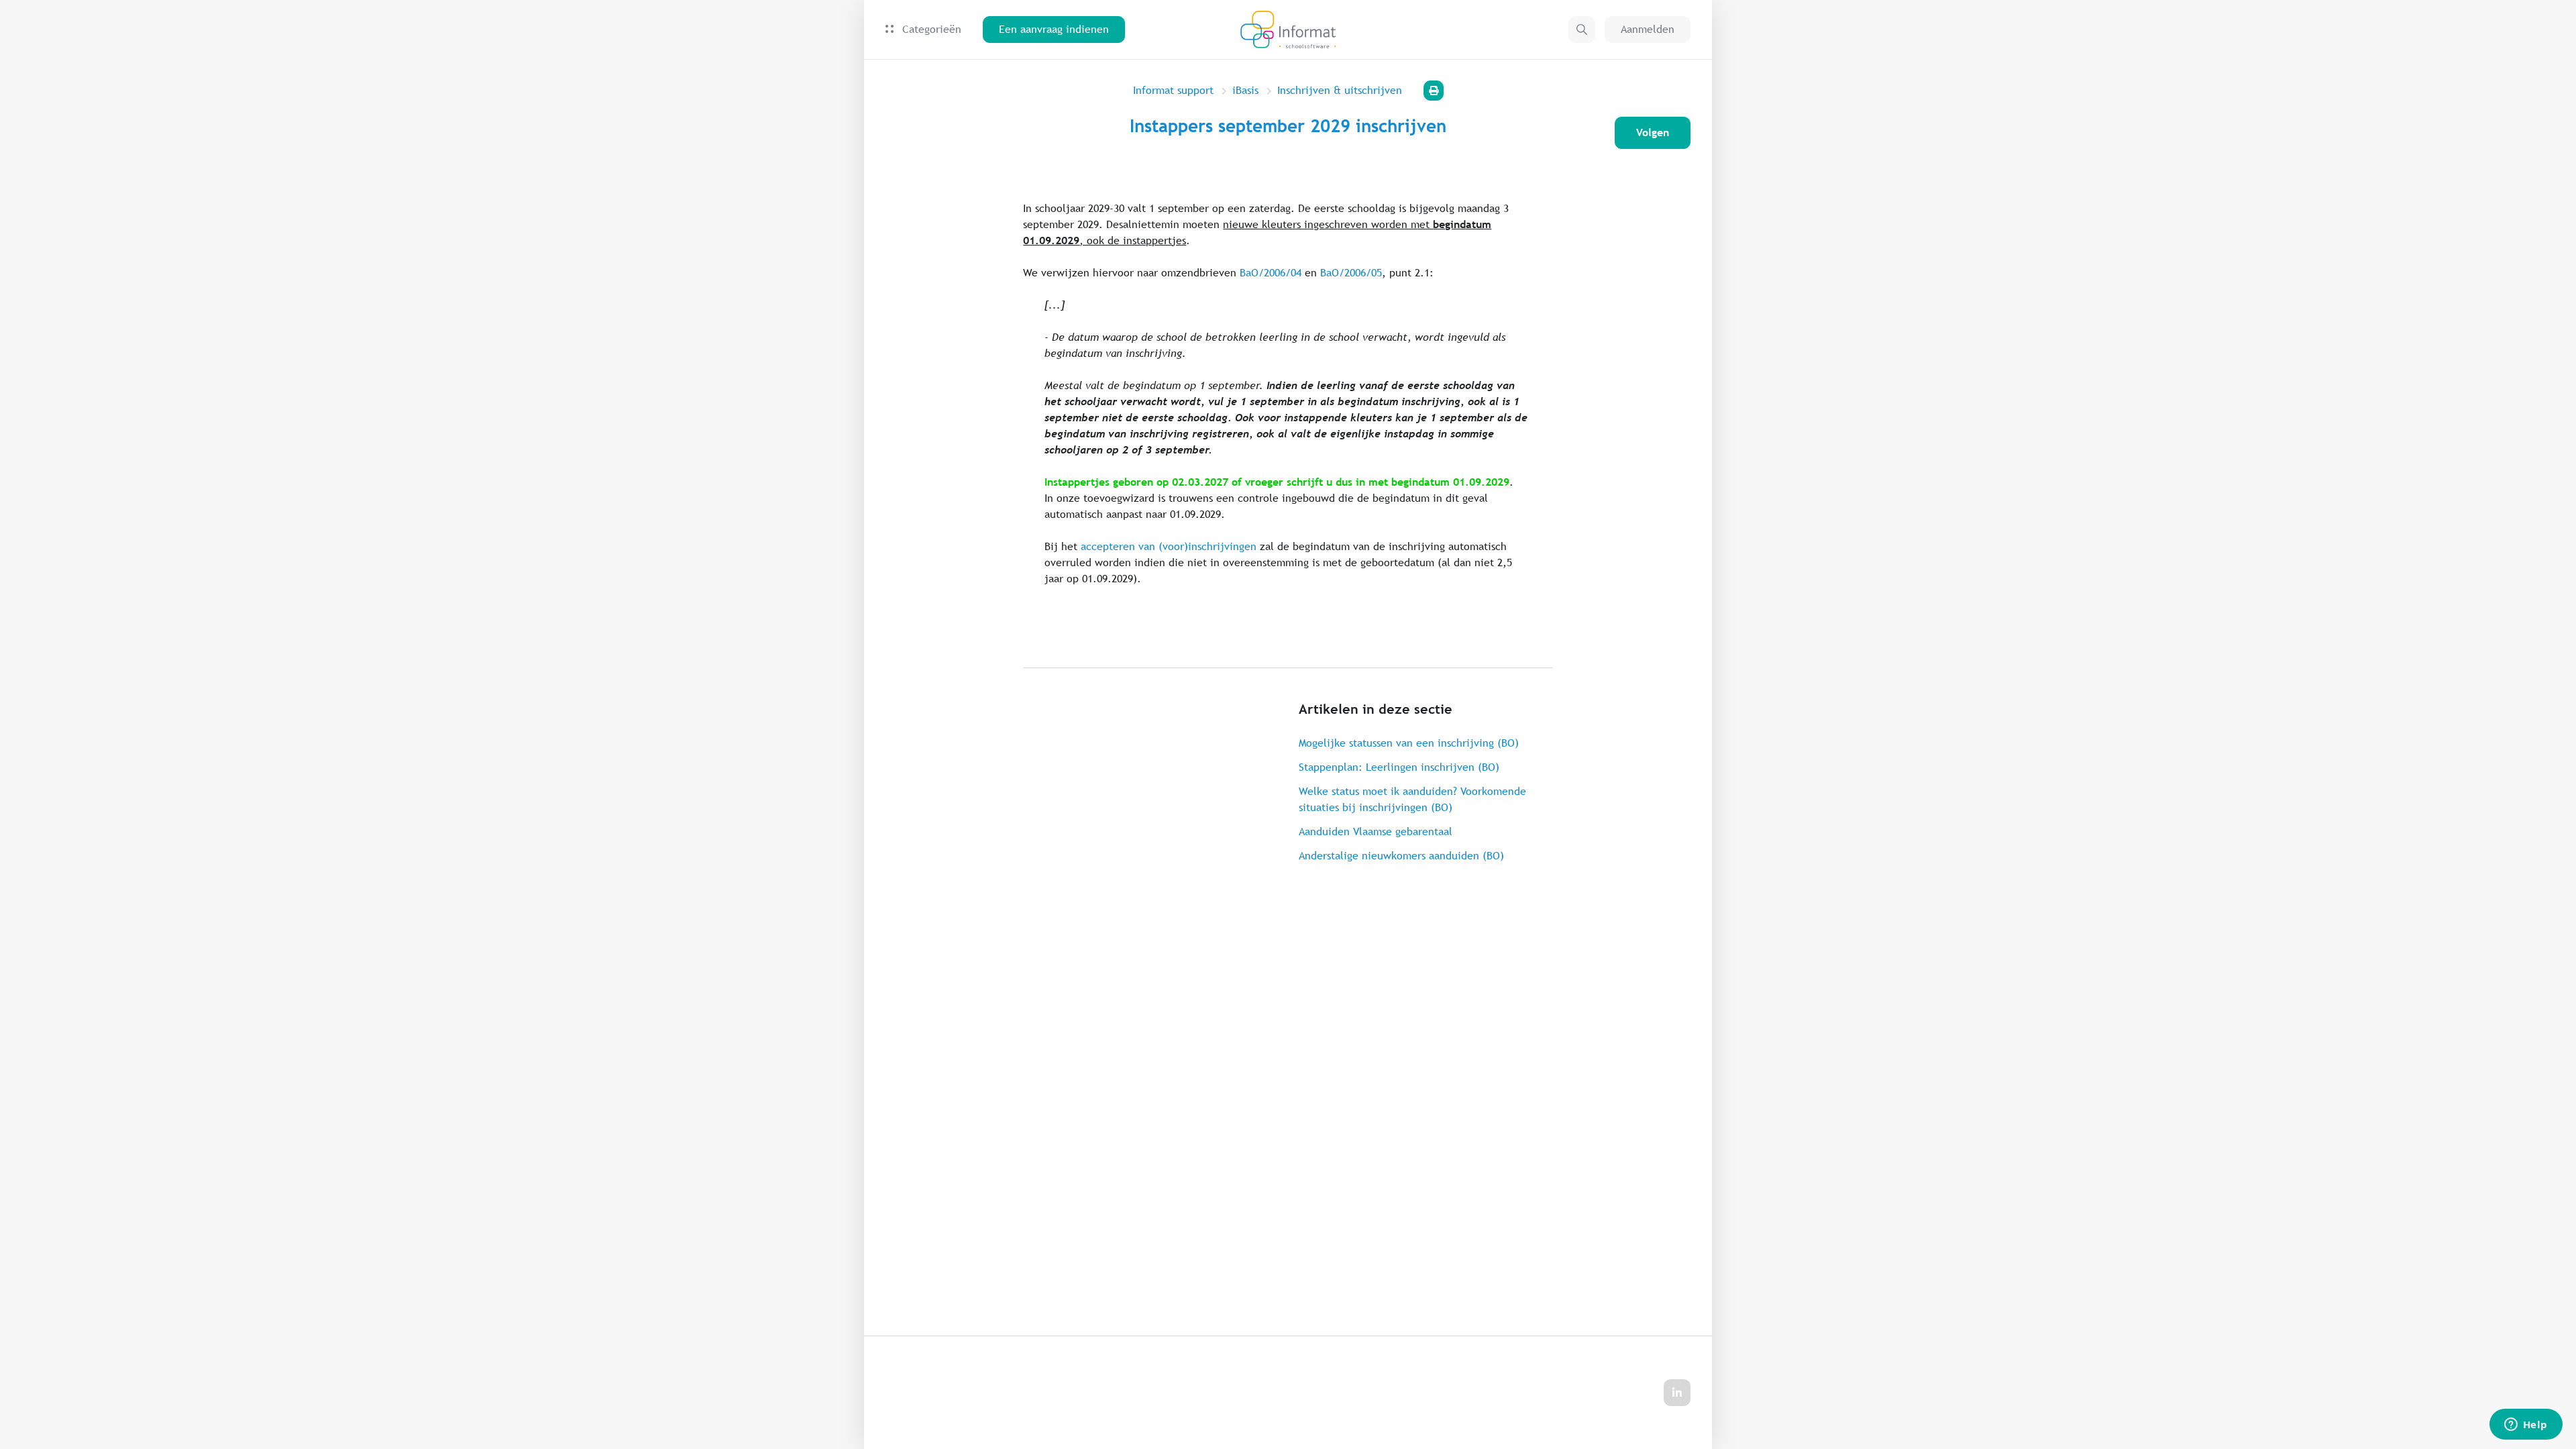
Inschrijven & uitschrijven (1340, 90)
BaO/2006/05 (1351, 273)
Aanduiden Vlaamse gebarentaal (1376, 831)
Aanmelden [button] (1648, 29)
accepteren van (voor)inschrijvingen (1169, 546)
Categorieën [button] (930, 29)
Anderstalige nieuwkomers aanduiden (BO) (1401, 856)
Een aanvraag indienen (1054, 29)
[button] (1582, 30)
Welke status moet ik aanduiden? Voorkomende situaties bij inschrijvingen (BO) (1412, 799)
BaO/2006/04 (1271, 273)
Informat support (1173, 90)
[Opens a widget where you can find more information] (2526, 1426)
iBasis (1245, 90)
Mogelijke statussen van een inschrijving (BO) (1409, 743)
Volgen (1653, 132)
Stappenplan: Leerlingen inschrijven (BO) (1399, 767)
